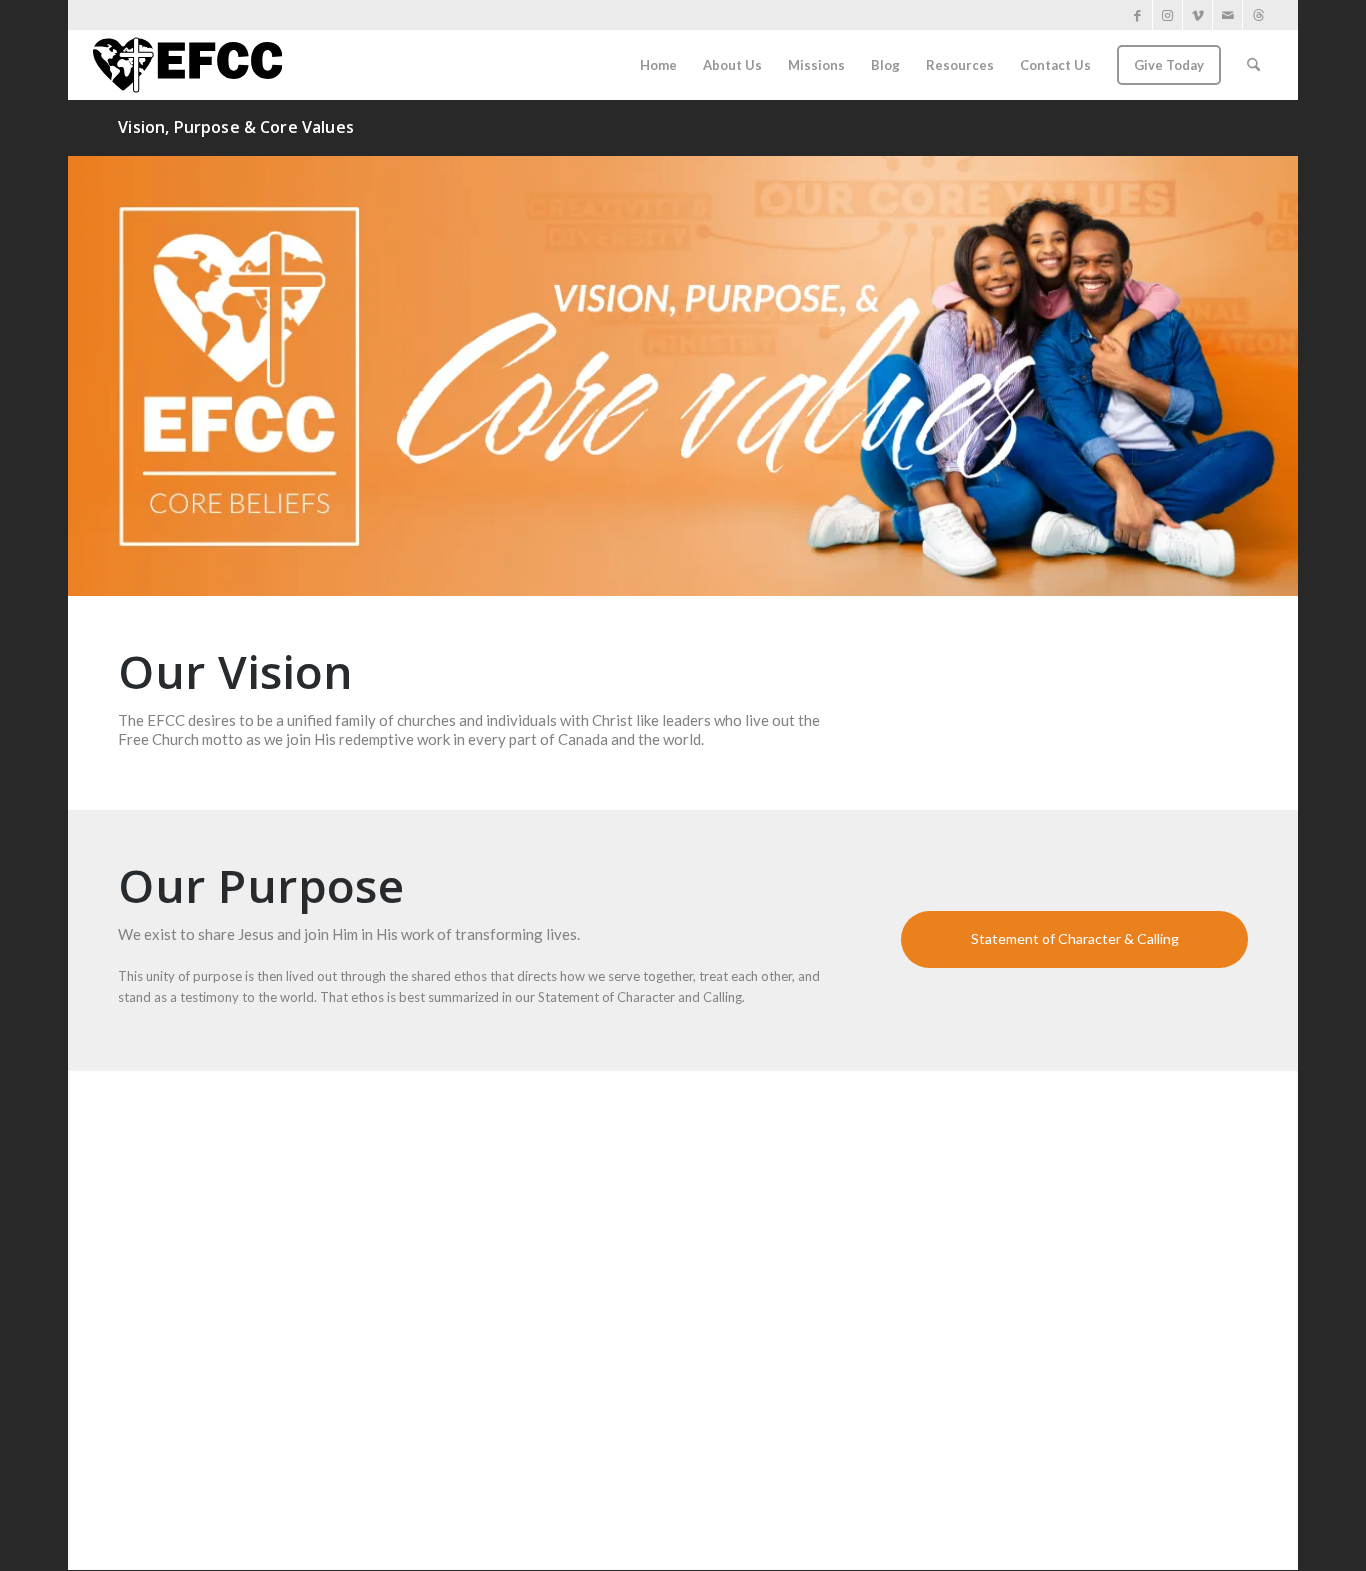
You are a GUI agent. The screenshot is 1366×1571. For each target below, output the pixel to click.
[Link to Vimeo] (1197, 15)
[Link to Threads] (1258, 15)
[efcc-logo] (188, 65)
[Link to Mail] (1227, 15)
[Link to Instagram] (1167, 15)
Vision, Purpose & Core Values (236, 127)
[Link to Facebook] (1137, 15)
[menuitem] (658, 65)
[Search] (1253, 65)
